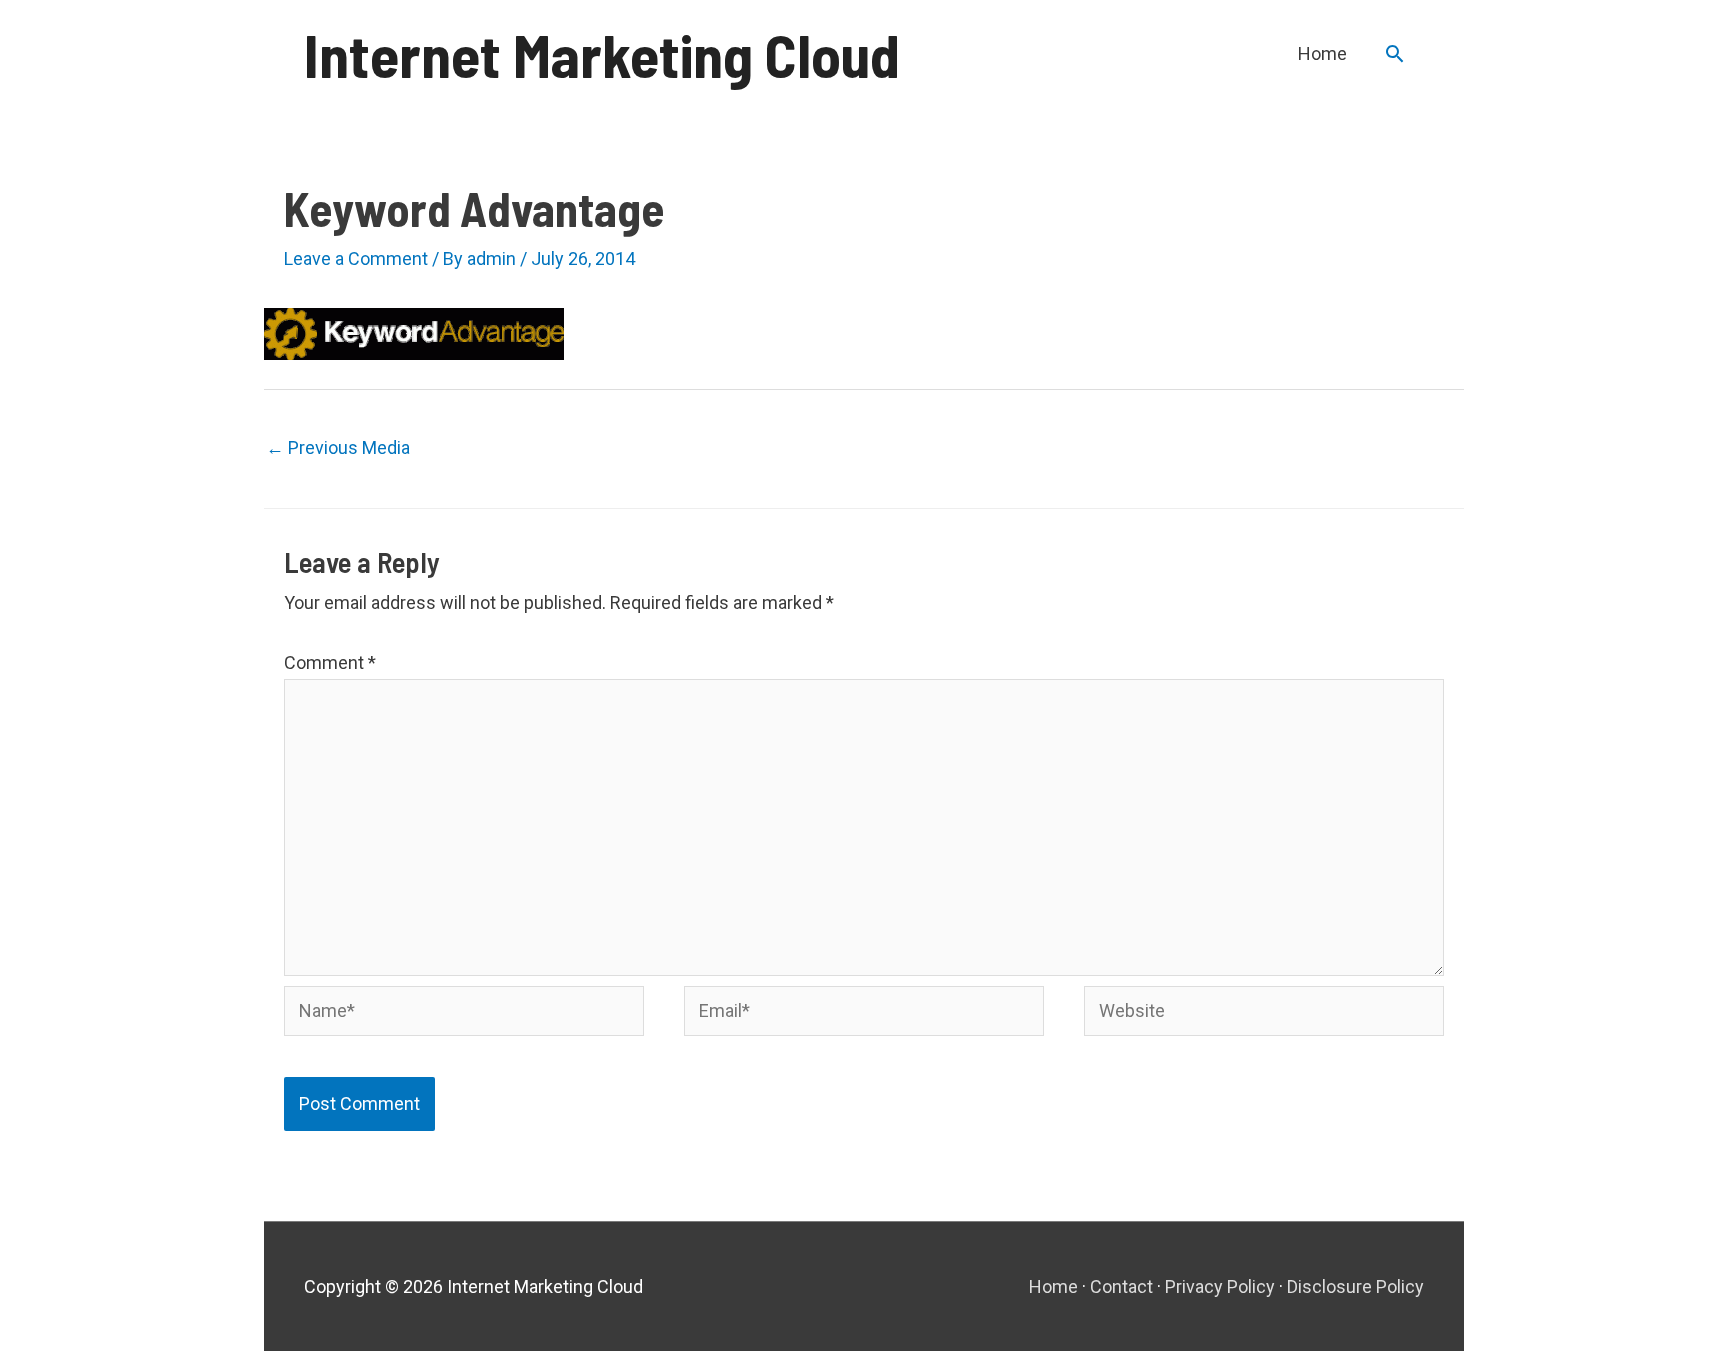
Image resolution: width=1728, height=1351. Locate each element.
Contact (1121, 1286)
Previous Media (338, 447)
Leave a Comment (356, 258)
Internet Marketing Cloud (602, 54)
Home (1053, 1286)
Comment (330, 662)
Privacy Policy (1220, 1286)
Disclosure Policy (1355, 1286)
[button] (1394, 53)
